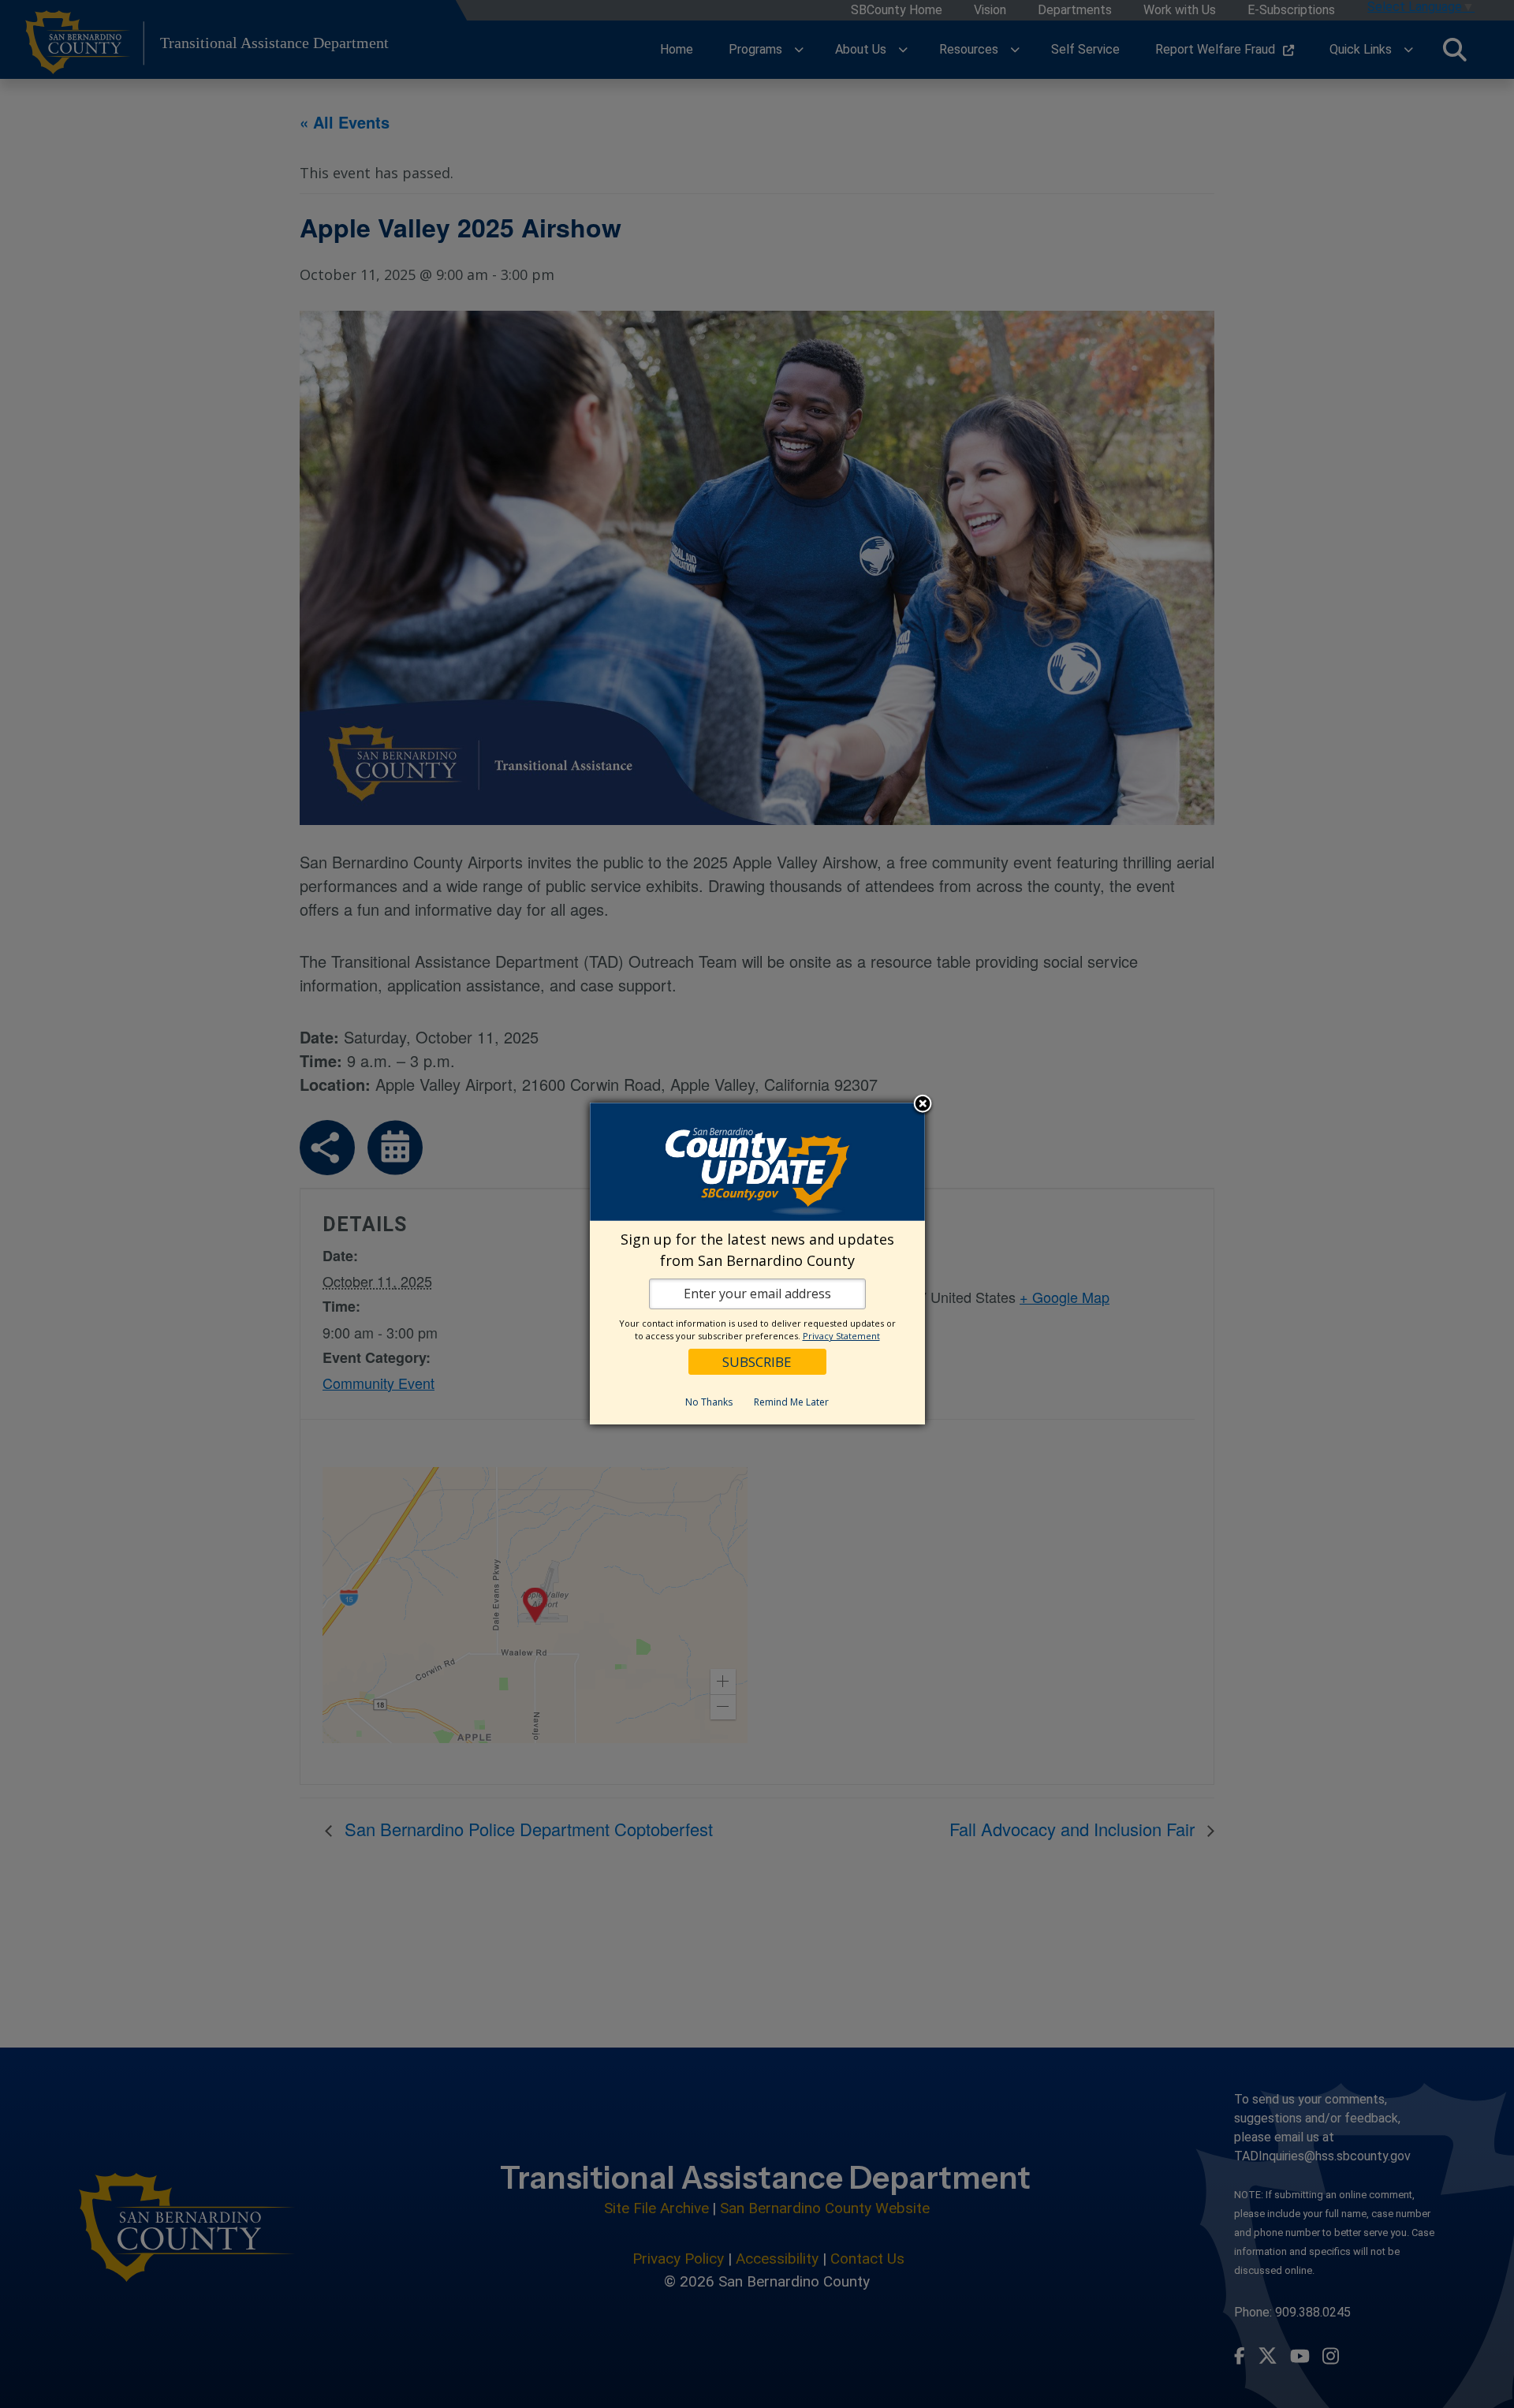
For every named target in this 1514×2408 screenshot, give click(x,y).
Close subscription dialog (923, 1104)
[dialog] (757, 1264)
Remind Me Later (791, 1402)
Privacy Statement (841, 1336)
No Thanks (709, 1402)
